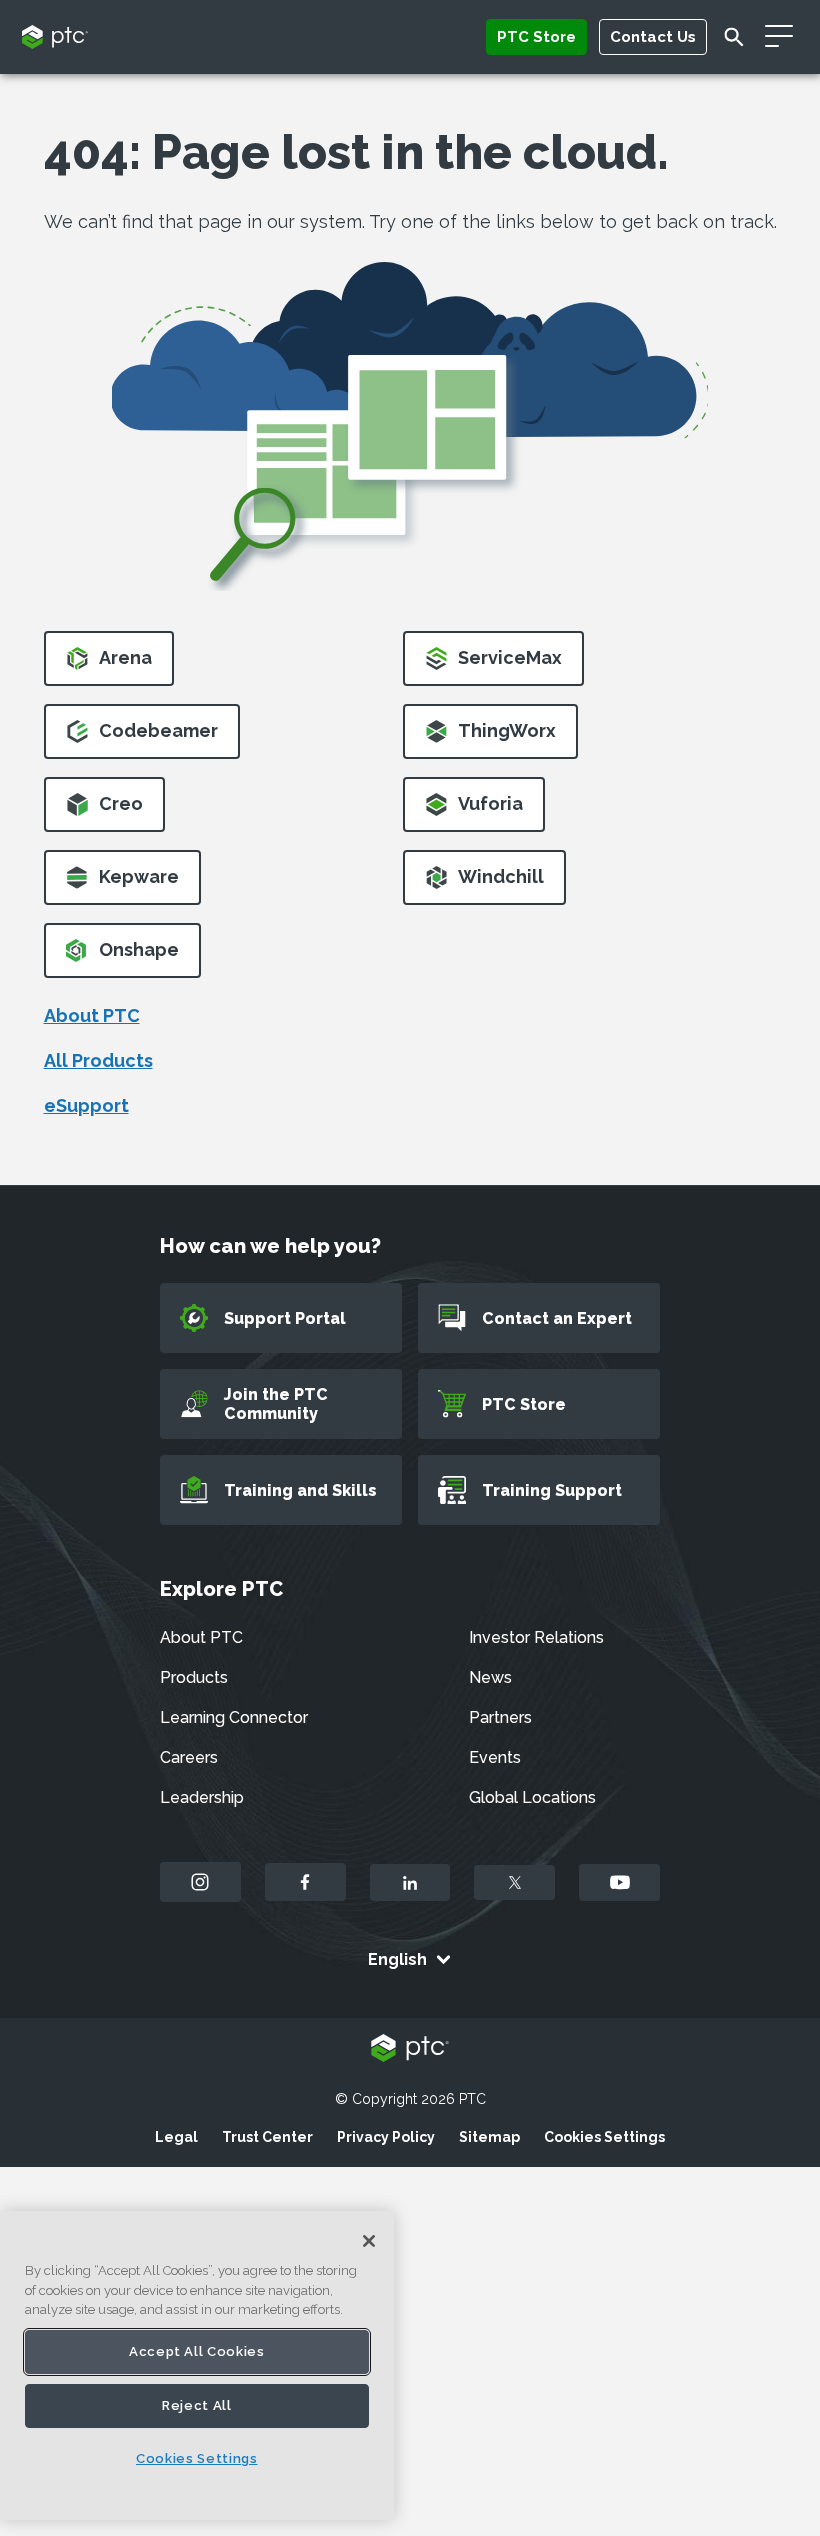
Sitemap (489, 2137)
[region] (197, 2365)
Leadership (202, 1797)
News (490, 1677)
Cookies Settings (604, 2137)
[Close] (369, 2241)
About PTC (92, 1015)
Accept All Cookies (197, 2351)
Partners (500, 1717)
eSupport (86, 1105)
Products (194, 1677)
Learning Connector (234, 1717)
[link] (109, 664)
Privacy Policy (386, 2137)
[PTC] (410, 2049)
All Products (98, 1060)
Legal (176, 2137)
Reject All (197, 2405)
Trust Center (267, 2137)
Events (495, 1757)
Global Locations (532, 1797)
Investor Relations (536, 1637)
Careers (189, 1757)
